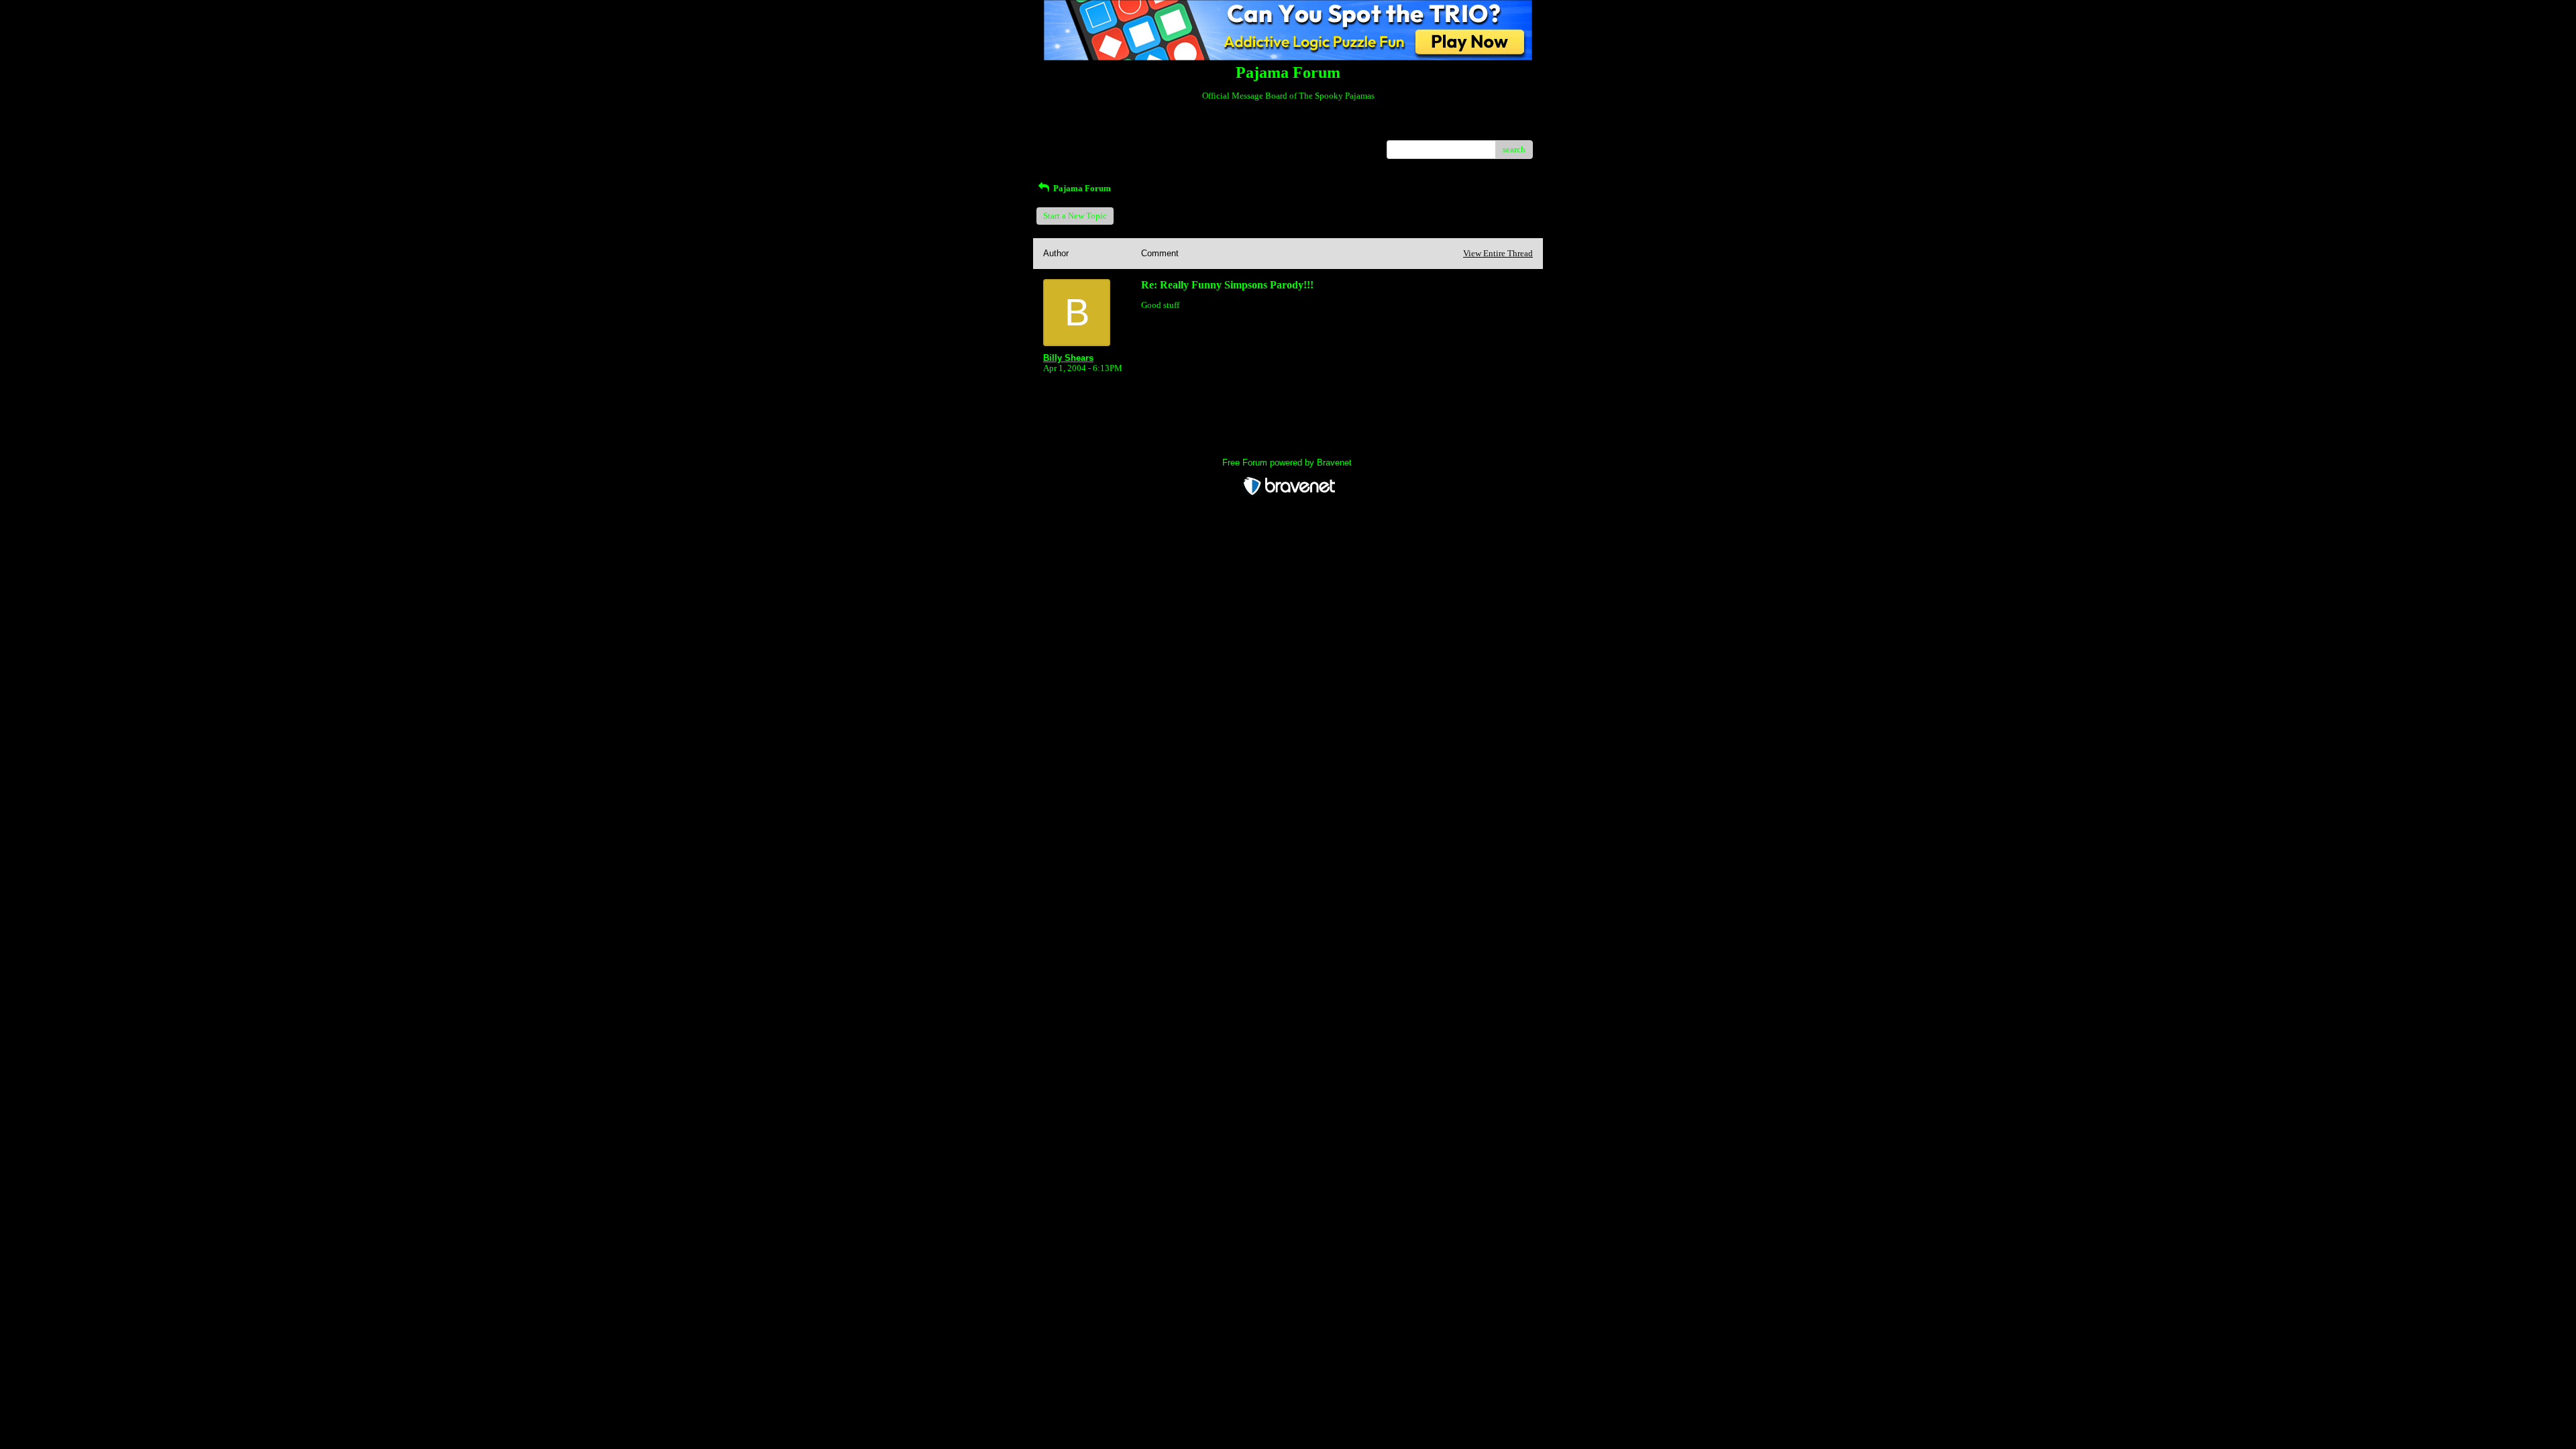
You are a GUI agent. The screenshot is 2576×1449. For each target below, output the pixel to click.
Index (1129, 130)
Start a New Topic (1075, 216)
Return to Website (1076, 130)
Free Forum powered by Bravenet (1288, 463)
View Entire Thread (1498, 253)
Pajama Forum (1081, 188)
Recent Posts (1066, 145)
